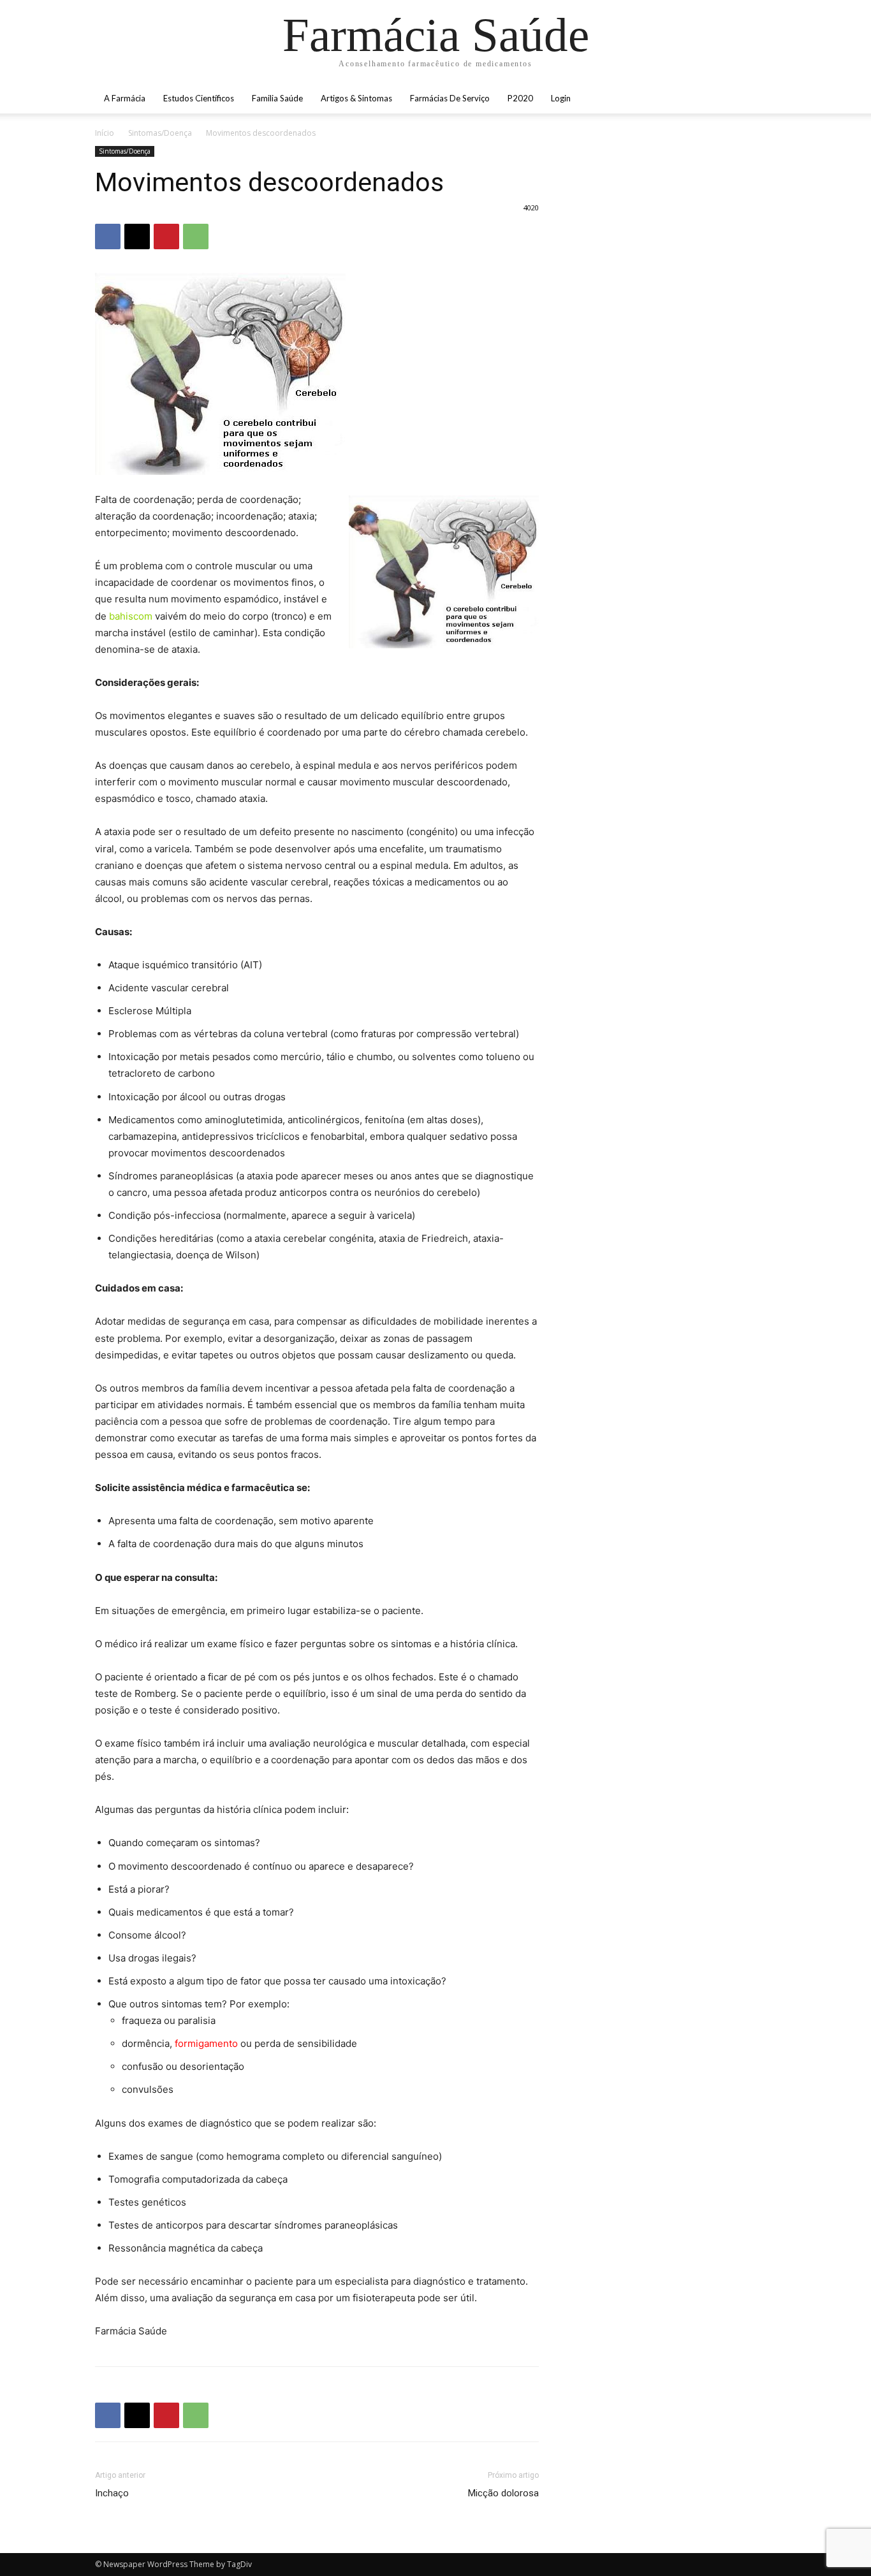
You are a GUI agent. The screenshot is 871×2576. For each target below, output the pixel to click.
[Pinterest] (166, 236)
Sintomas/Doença (160, 133)
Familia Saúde (277, 98)
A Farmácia (125, 98)
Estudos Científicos (199, 98)
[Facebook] (108, 236)
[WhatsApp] (196, 236)
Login (561, 98)
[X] (137, 236)
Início (105, 133)
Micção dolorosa (503, 2493)
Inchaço (112, 2493)
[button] (761, 99)
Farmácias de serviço (450, 98)
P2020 (520, 98)
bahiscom (131, 616)
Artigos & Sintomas (356, 98)
